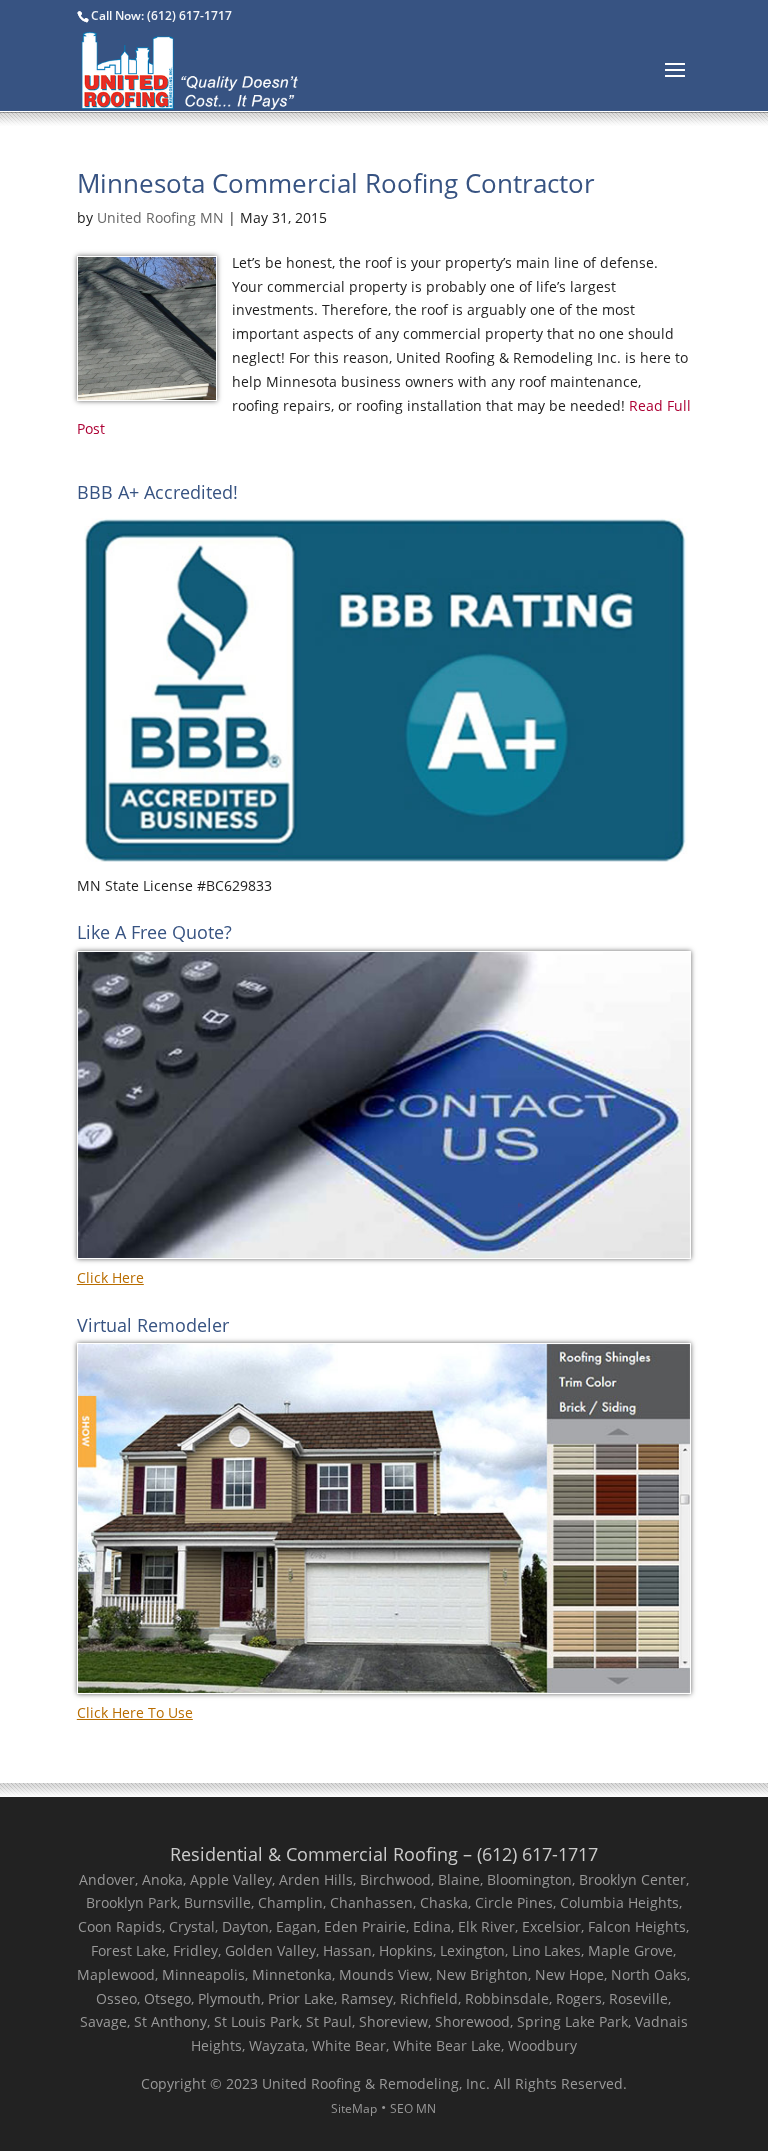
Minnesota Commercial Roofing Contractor (336, 183)
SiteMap (354, 2108)
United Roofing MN (160, 217)
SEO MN (413, 2108)
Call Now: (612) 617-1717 (161, 15)
